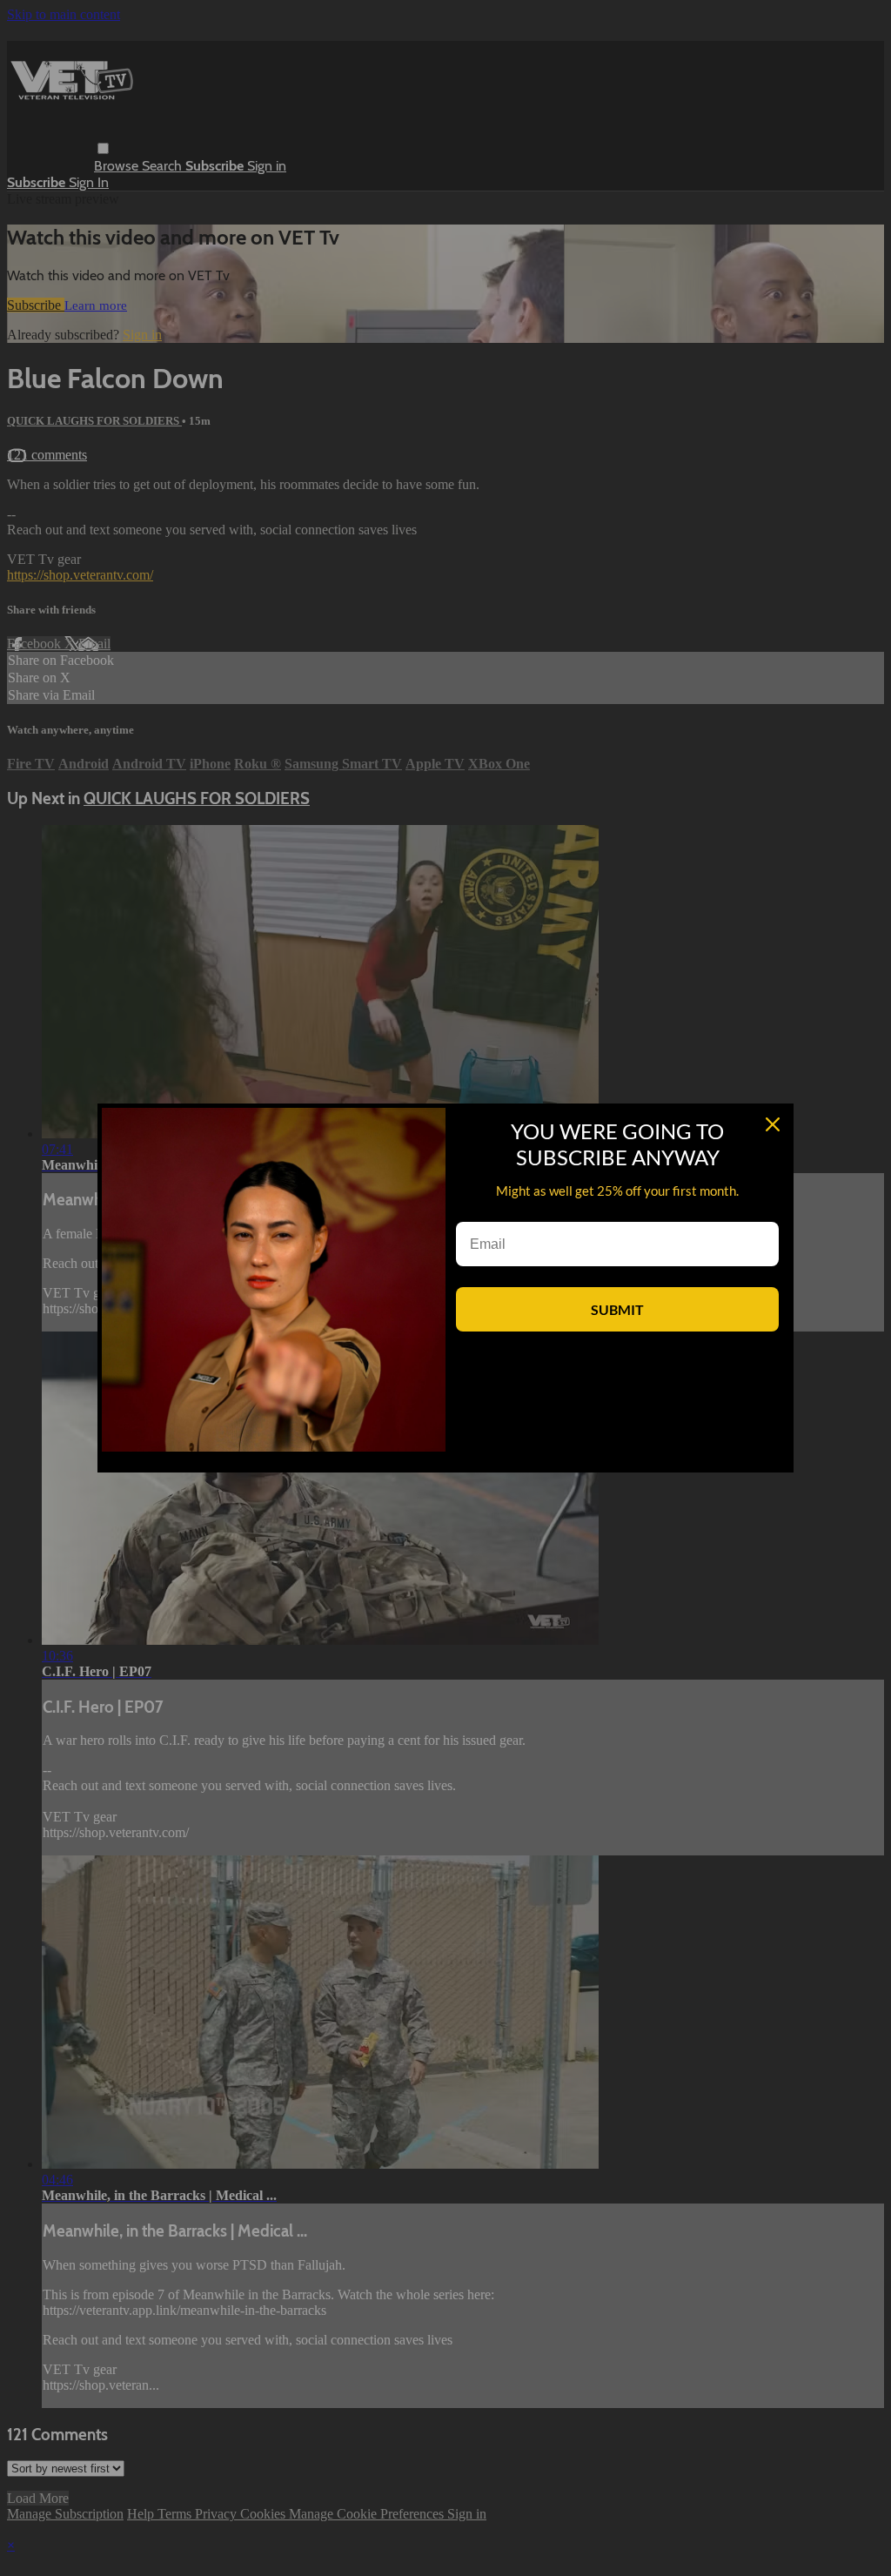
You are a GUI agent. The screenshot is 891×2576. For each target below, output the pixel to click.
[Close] (773, 1124)
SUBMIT (617, 1309)
